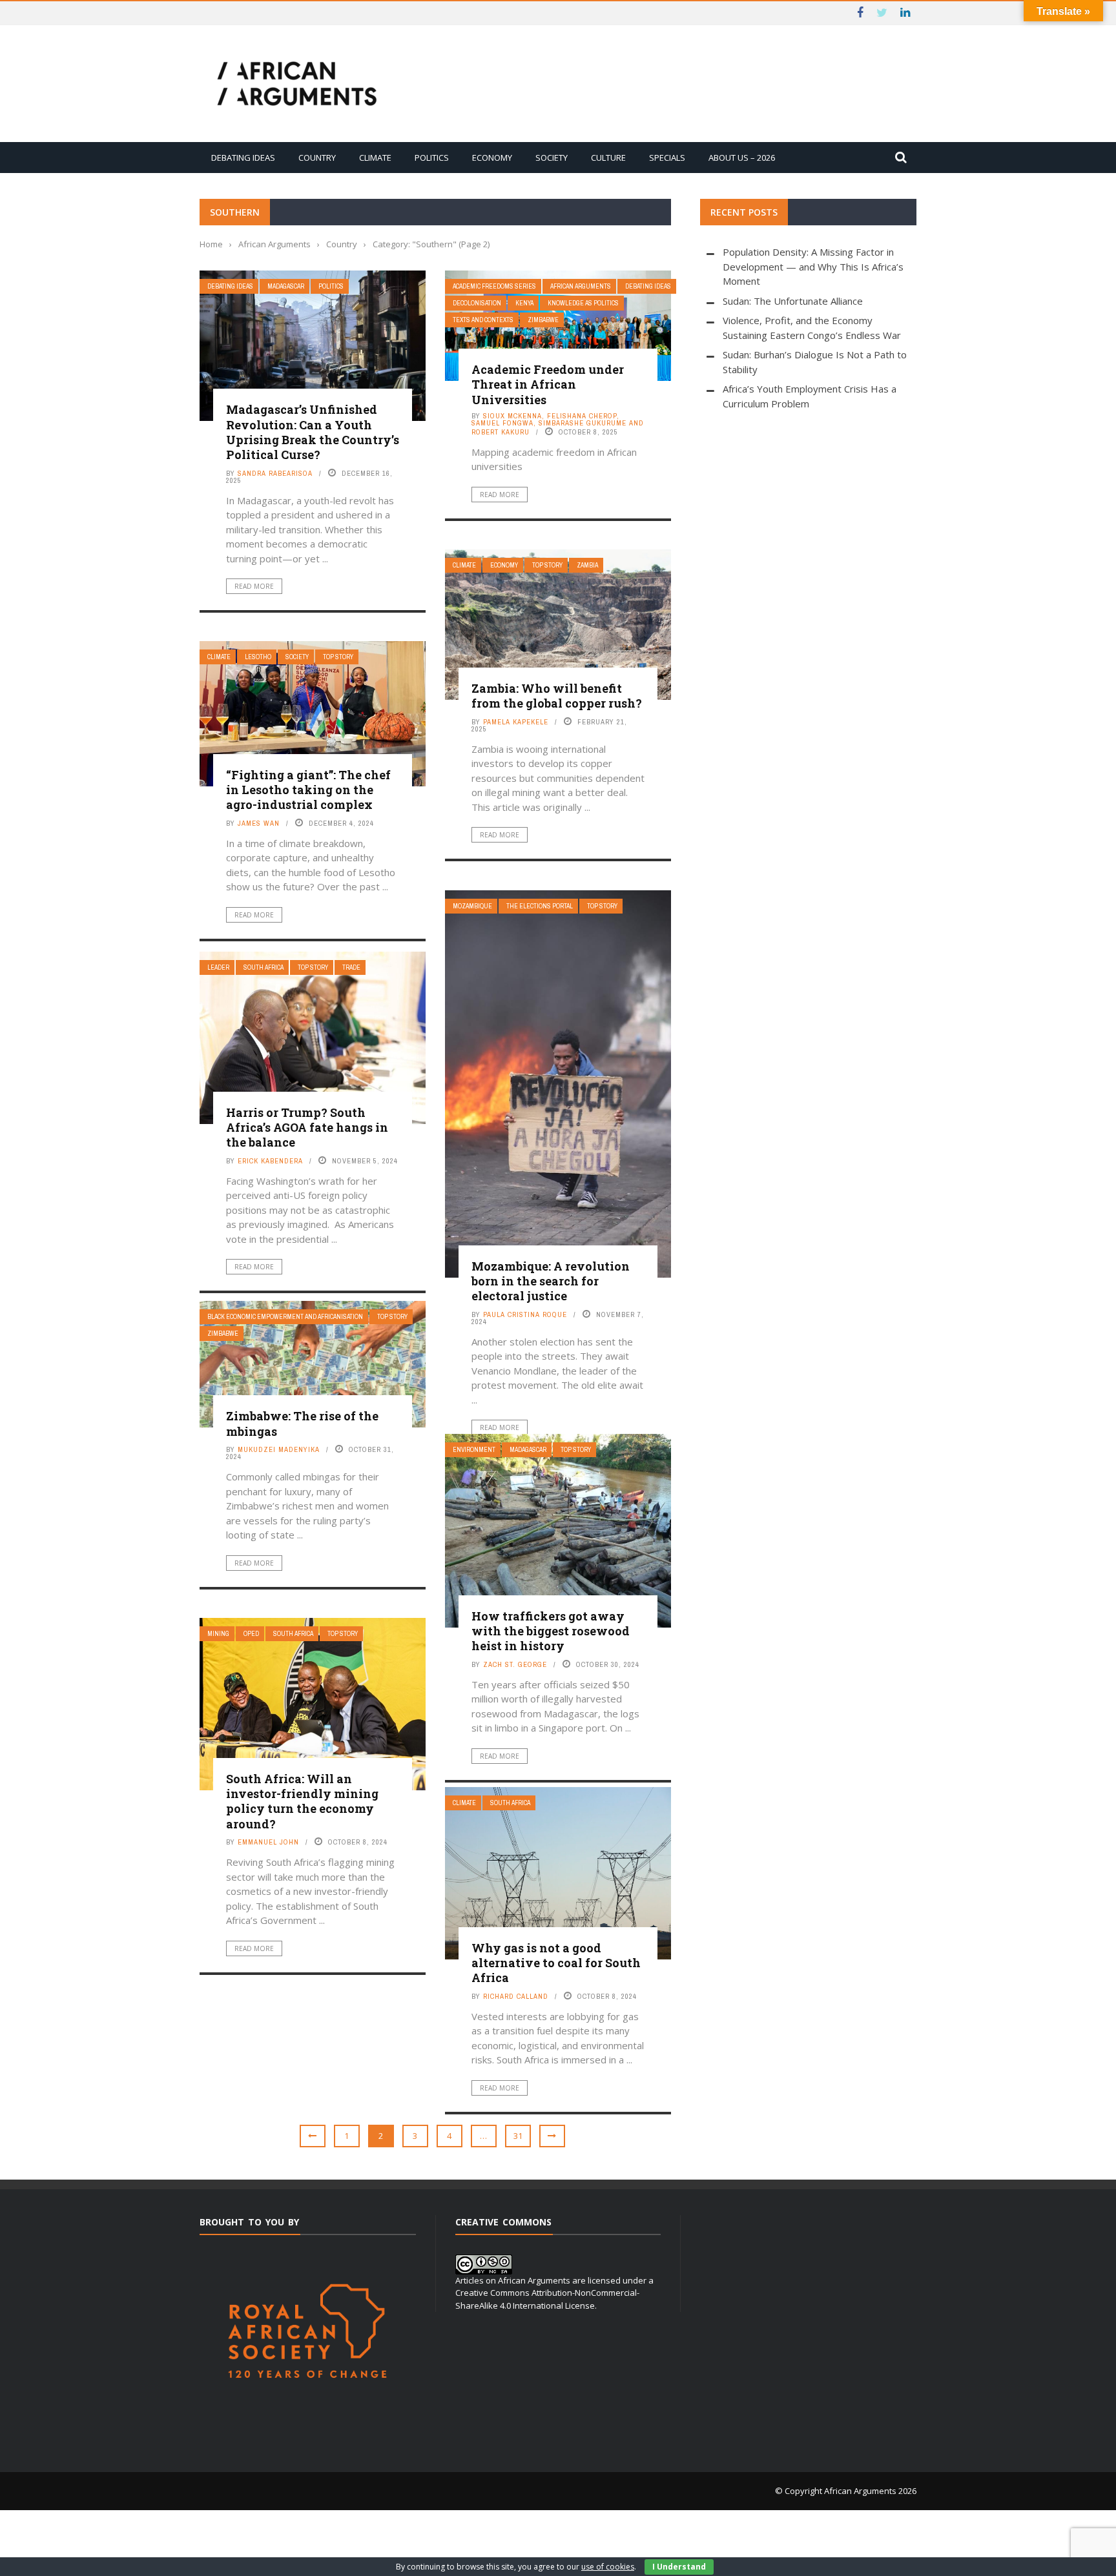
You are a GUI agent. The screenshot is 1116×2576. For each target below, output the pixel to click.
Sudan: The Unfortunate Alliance (793, 301)
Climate (375, 158)
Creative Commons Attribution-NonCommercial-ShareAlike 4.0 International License (547, 2299)
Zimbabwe (543, 320)
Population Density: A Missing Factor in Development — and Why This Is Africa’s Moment (813, 266)
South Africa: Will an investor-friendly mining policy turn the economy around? (302, 1801)
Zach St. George (515, 1664)
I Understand (679, 2567)
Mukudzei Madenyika (279, 1449)
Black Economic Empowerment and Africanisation (285, 1317)
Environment (474, 1450)
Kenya (524, 303)
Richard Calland (516, 1996)
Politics (432, 158)
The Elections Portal (540, 906)
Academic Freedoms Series (494, 286)
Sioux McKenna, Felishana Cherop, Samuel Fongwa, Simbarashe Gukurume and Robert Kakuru (558, 424)
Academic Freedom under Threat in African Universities (548, 384)
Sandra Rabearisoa (275, 473)
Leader (218, 967)
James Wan (259, 823)
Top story (547, 565)
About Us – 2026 (742, 158)
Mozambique (472, 906)
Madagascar (286, 286)
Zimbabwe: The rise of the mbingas (302, 1423)
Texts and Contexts (483, 320)
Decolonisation (477, 303)
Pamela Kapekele (516, 722)
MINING (218, 1634)
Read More (254, 586)
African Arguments (581, 286)
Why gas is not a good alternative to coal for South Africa (556, 1963)
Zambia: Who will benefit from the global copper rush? (557, 696)
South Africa (263, 967)
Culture (608, 158)
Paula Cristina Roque (525, 1314)
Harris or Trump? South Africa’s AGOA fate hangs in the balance (307, 1128)
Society (552, 158)
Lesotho (258, 657)
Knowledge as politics (583, 303)
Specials (667, 158)
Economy (492, 158)
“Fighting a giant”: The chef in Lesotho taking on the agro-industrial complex (308, 790)
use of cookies (608, 2567)
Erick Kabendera (270, 1161)
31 (518, 2136)
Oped (251, 1634)
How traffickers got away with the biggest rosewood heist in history (551, 1631)
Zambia (587, 565)
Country (317, 158)
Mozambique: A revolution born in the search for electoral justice (551, 1281)
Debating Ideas (243, 158)
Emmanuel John (268, 1842)
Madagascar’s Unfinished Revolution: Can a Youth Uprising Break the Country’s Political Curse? (313, 432)
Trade (351, 967)
